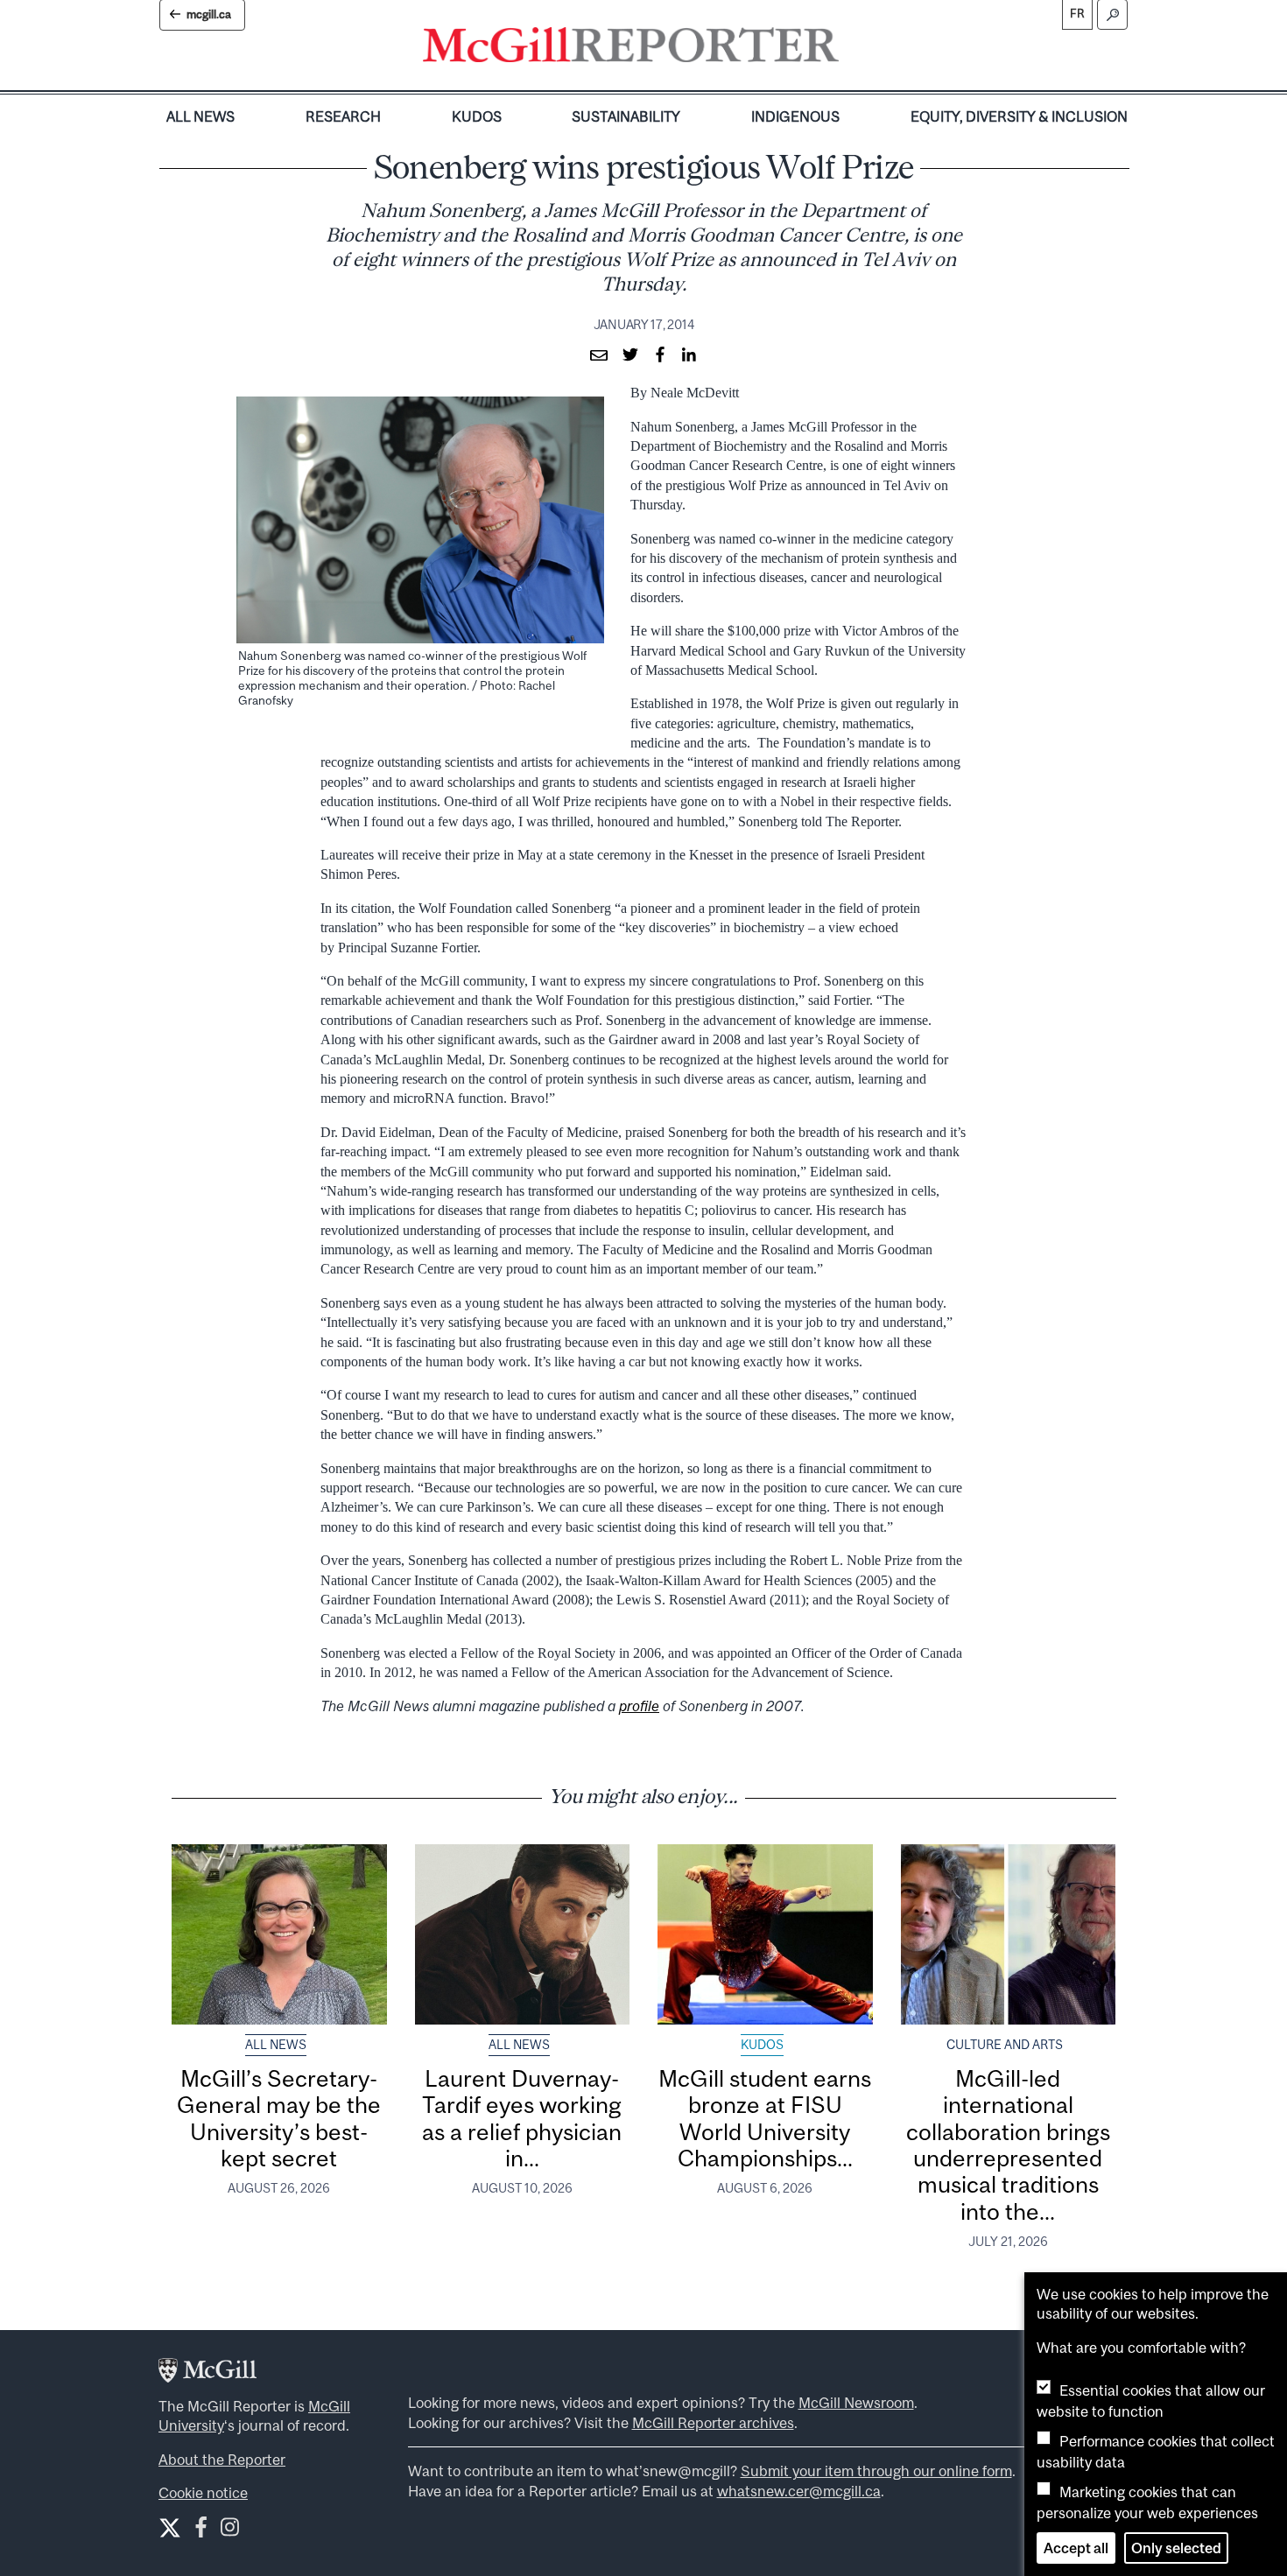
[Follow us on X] (170, 2528)
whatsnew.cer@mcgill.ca (799, 2491)
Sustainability (626, 116)
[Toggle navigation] (854, 49)
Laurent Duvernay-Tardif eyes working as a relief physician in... (522, 2118)
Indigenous (795, 116)
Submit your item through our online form (876, 2471)
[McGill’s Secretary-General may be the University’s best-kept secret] (279, 1934)
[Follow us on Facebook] (201, 2531)
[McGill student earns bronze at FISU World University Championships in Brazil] (765, 1934)
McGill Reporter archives (713, 2423)
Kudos (477, 116)
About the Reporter (222, 2460)
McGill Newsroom (856, 2403)
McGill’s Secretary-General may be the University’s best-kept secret (279, 2118)
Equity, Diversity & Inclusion (1019, 116)
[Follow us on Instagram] (230, 2531)
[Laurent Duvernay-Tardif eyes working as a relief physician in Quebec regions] (523, 1934)
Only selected (1176, 2548)
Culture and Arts (1005, 2045)
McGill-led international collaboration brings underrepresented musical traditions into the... (1008, 2145)
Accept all (1076, 2548)
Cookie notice (203, 2493)
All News (200, 116)
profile (639, 1706)
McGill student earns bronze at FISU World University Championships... (765, 2118)
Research (343, 116)
